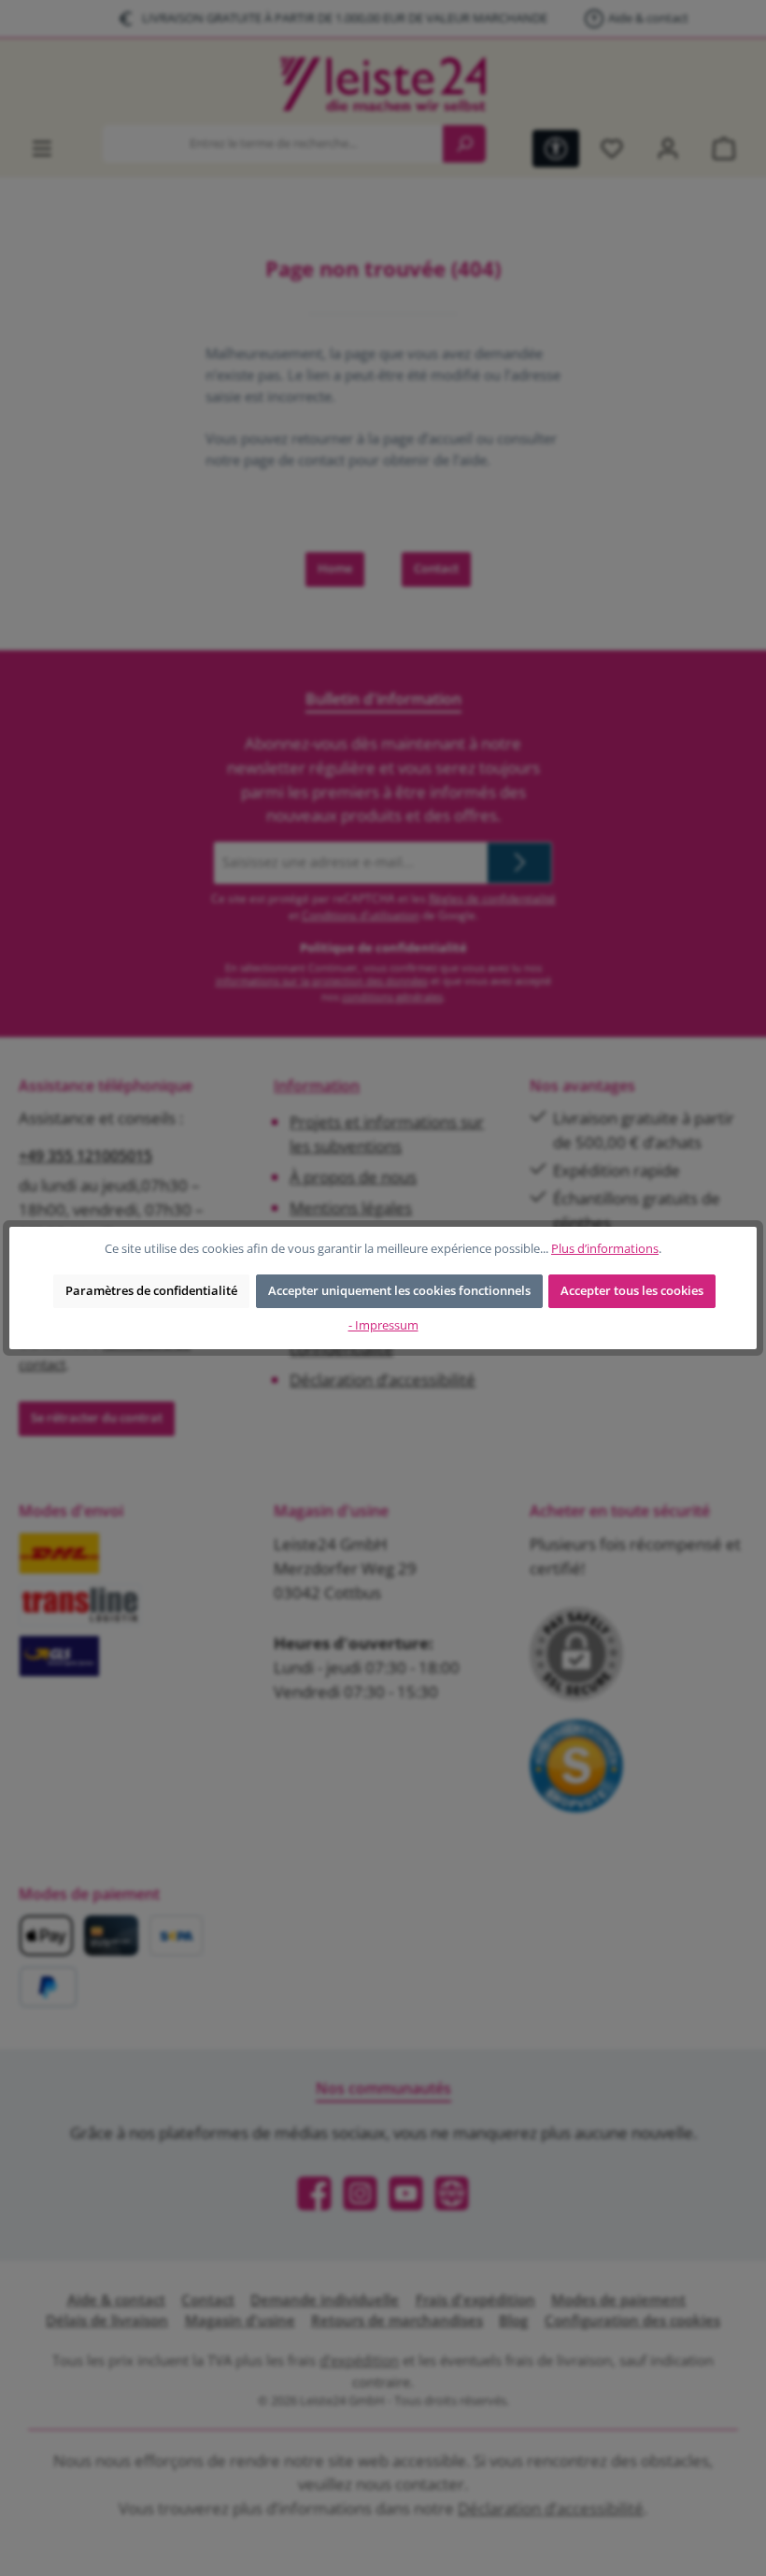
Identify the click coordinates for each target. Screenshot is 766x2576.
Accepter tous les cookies (632, 1291)
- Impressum (383, 1325)
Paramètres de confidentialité (151, 1291)
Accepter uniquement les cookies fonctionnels (399, 1291)
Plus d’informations (605, 1249)
